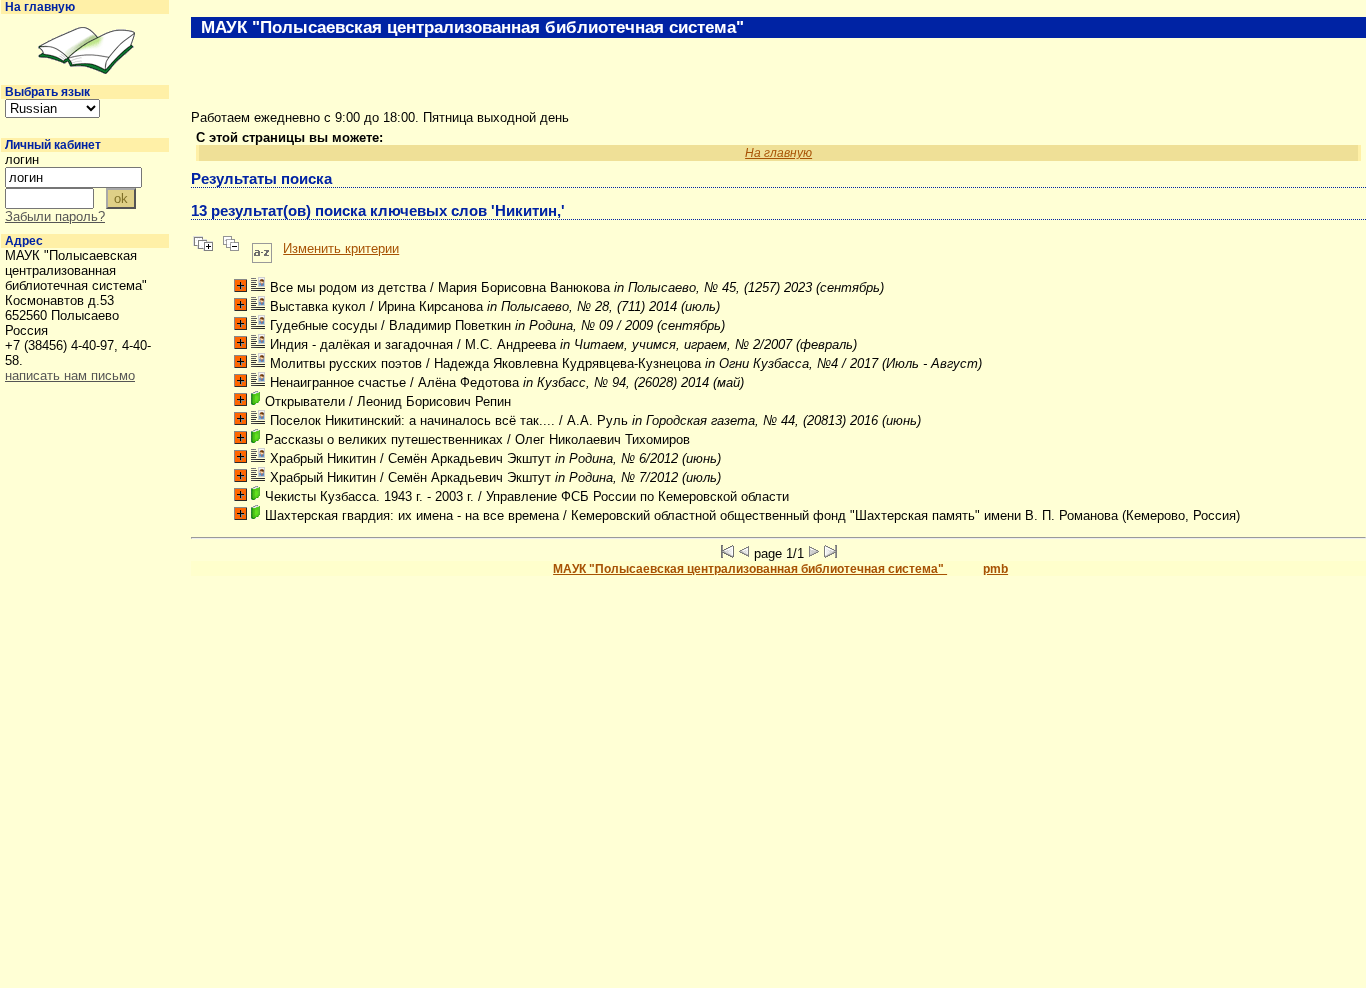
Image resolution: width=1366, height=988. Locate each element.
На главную (40, 7)
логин (22, 159)
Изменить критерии (341, 248)
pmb (995, 569)
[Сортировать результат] (262, 248)
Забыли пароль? (55, 216)
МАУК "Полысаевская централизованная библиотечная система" (750, 569)
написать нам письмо (70, 375)
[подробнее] (240, 285)
